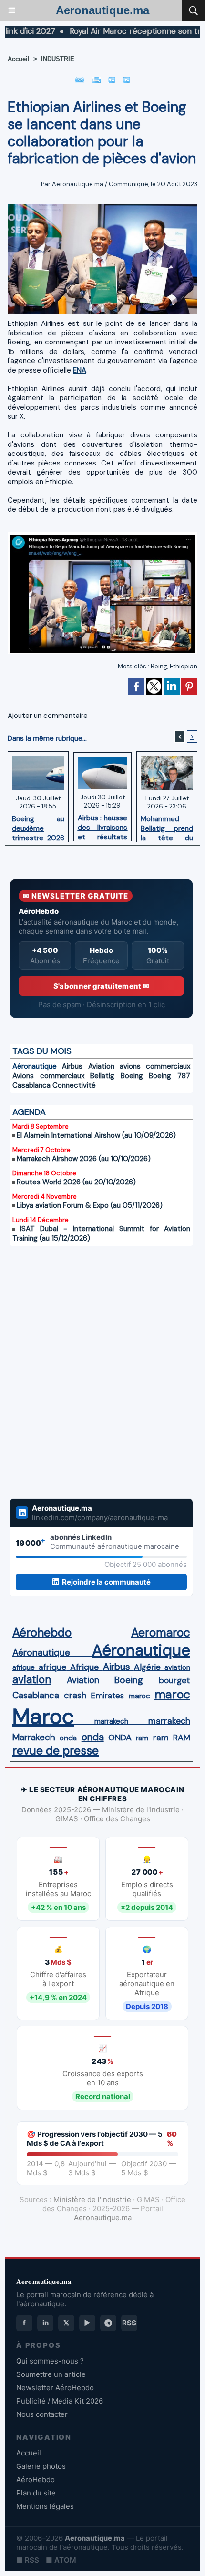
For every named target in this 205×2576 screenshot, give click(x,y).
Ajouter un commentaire (48, 716)
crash (75, 1696)
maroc (139, 1696)
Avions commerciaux (48, 1076)
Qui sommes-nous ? (50, 2361)
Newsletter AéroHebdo (55, 2388)
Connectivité (74, 1085)
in (46, 2323)
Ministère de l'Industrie (92, 2199)
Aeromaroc (161, 1633)
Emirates (107, 1696)
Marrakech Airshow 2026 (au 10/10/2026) (84, 1159)
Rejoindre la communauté (106, 1582)
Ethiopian (184, 666)
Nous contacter (42, 2414)
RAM (182, 1738)
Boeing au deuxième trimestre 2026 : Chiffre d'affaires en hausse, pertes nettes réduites (38, 826)
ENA (80, 370)
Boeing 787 (169, 1076)
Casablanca (31, 1085)
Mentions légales (45, 2506)
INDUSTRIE (58, 59)
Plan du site (36, 2493)
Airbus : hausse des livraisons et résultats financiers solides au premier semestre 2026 (103, 825)
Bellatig (102, 1076)
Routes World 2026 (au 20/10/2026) (76, 1182)
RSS (129, 2323)
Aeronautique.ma (102, 10)
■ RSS (28, 2560)
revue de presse (56, 1751)
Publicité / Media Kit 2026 (60, 2401)
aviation (177, 1667)
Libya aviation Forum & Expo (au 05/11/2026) (90, 1205)
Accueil (19, 59)
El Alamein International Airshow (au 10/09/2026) (96, 1135)
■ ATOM (61, 2560)
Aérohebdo (42, 1633)
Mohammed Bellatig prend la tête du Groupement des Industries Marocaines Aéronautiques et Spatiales (167, 826)
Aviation (101, 1066)
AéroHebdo (36, 2480)
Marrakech (34, 1738)
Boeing (132, 1076)
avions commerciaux (155, 1066)
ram (142, 1738)
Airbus (72, 1066)
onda (68, 1738)
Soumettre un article (51, 2374)
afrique (24, 1667)
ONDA (120, 1738)
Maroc (43, 1716)
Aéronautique (35, 1066)
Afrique (84, 1667)
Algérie (147, 1667)
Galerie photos (41, 2466)
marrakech (111, 1721)
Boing (159, 666)
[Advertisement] (92, 1372)
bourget (174, 1680)
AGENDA (29, 1112)
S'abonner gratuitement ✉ (101, 986)
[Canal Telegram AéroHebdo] (108, 2323)
